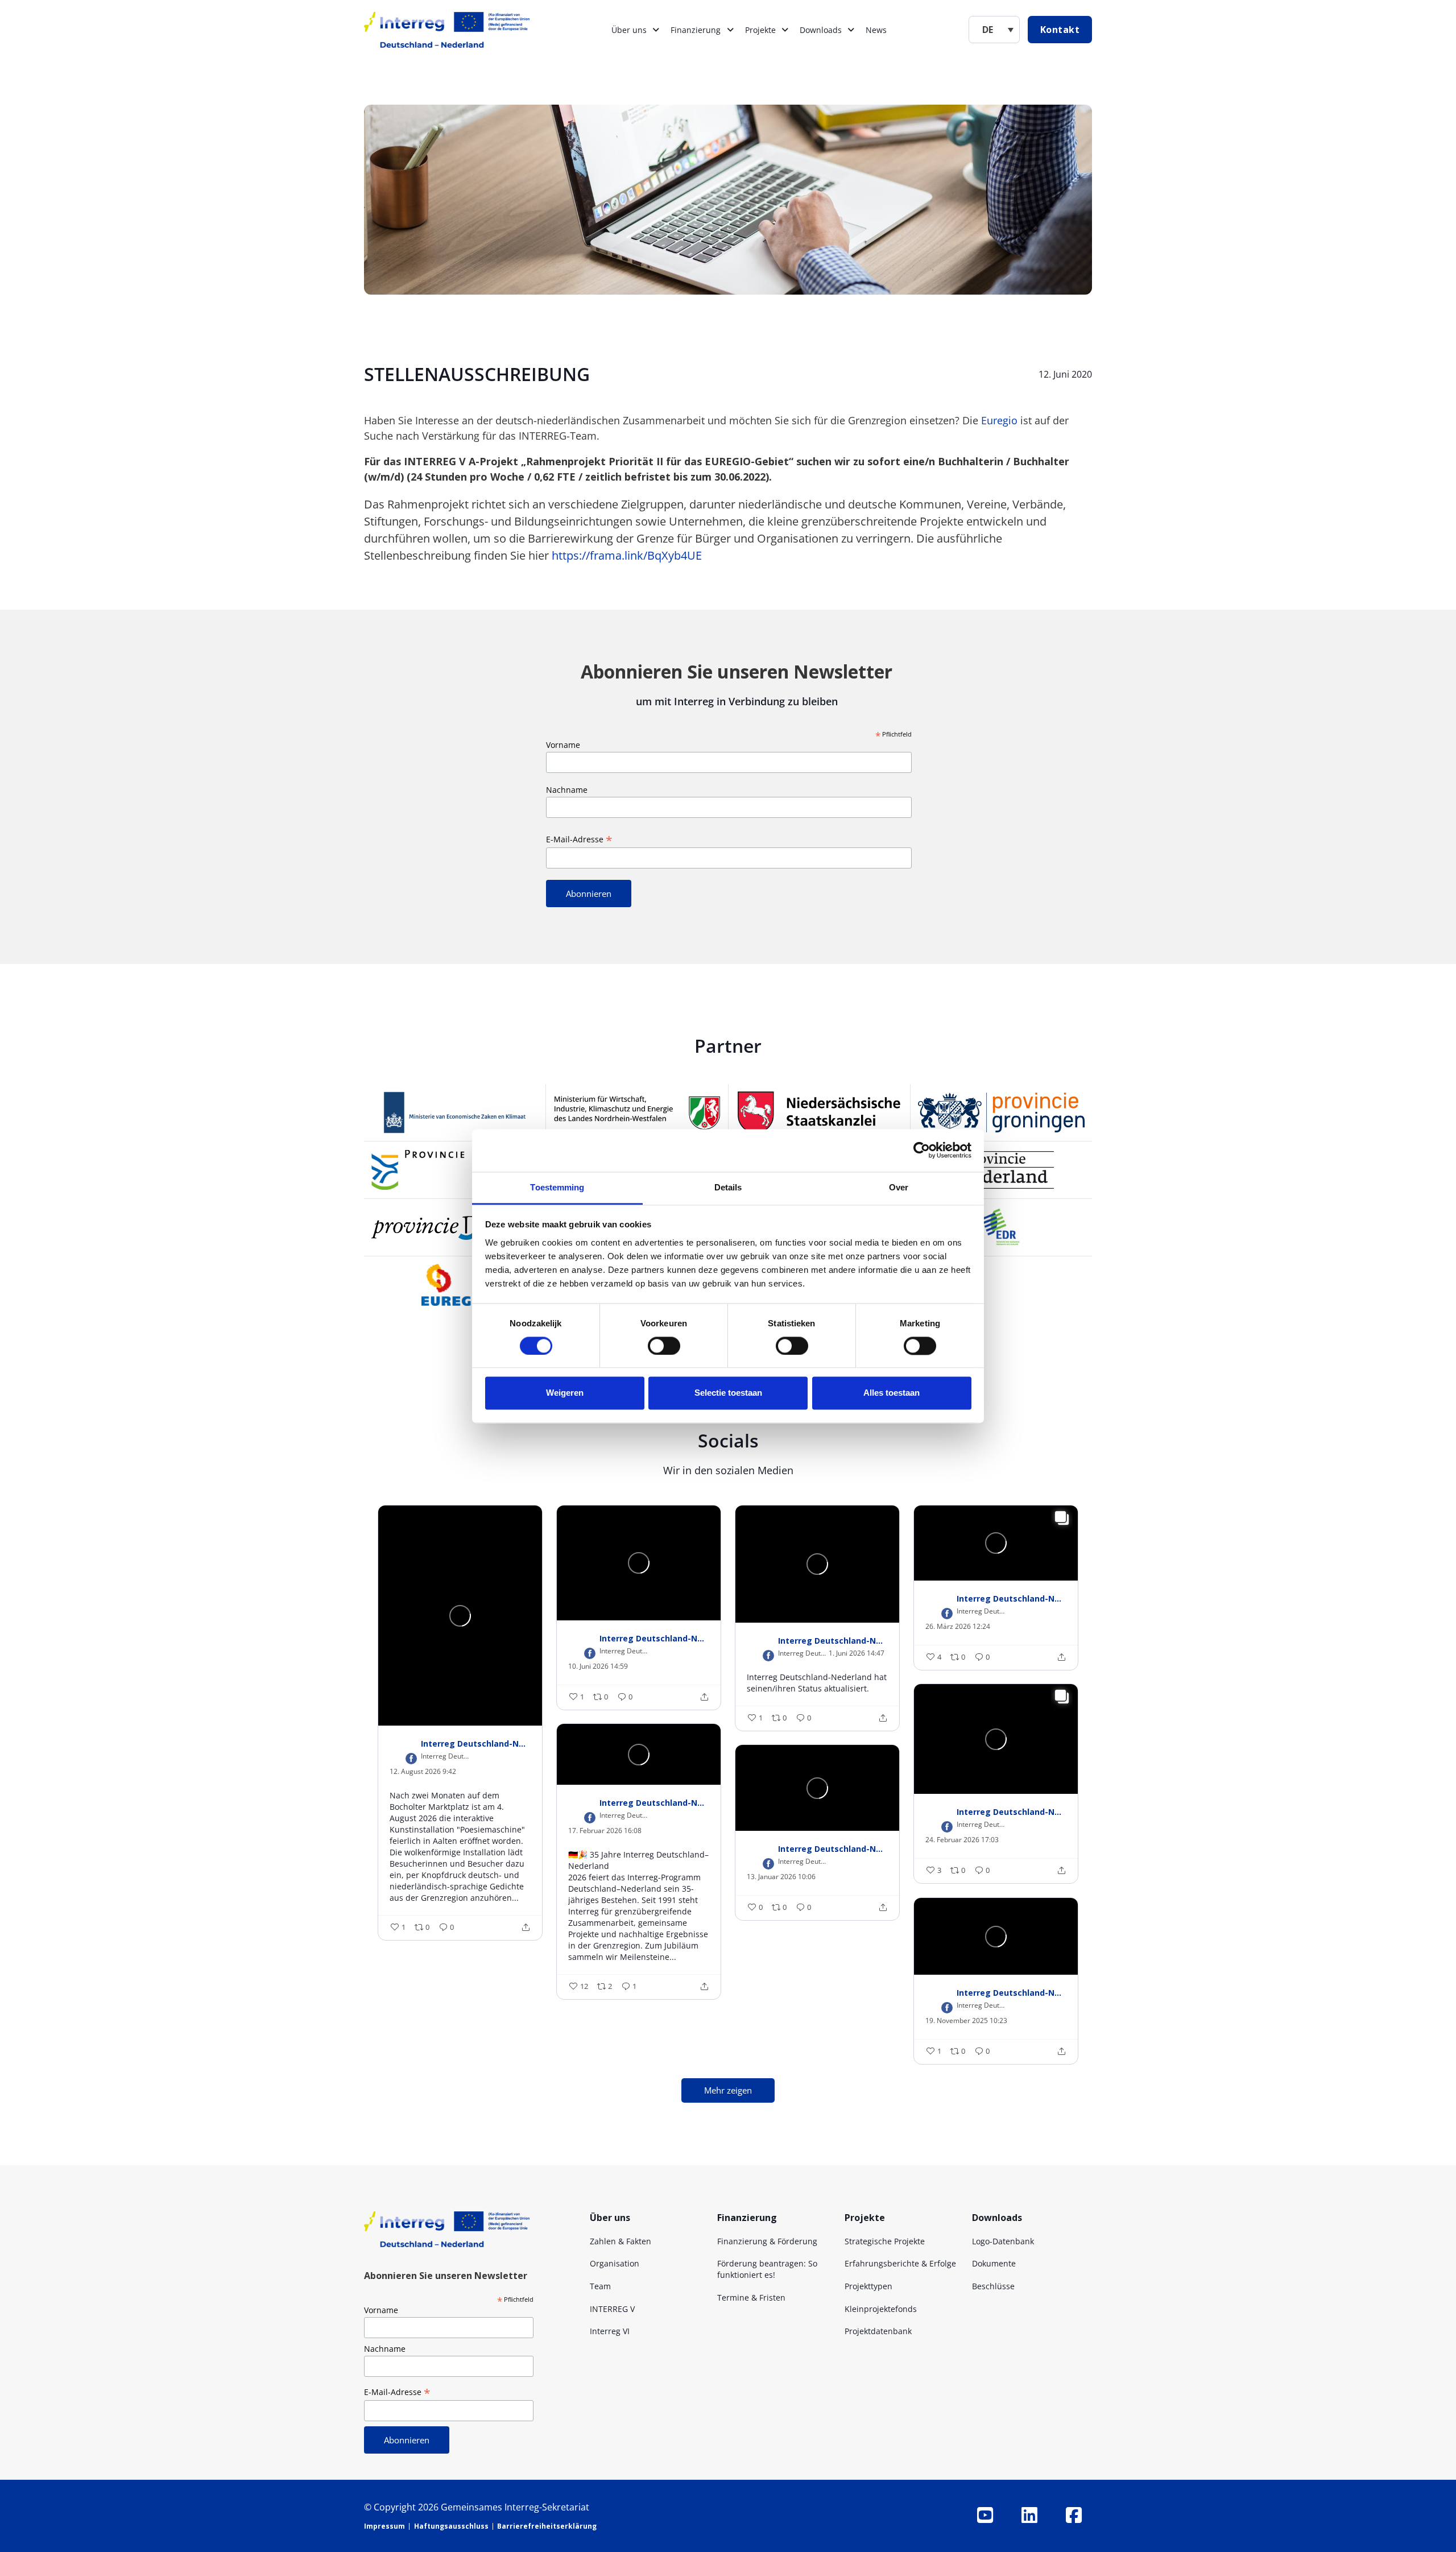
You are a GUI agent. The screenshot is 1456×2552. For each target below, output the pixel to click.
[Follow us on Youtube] (985, 2515)
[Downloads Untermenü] (851, 30)
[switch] (664, 1346)
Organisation (615, 2263)
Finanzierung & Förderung (767, 2241)
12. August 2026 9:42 (423, 1772)
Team (600, 2286)
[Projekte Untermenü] (785, 30)
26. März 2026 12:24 (958, 1627)
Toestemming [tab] (557, 1187)
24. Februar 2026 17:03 (962, 1840)
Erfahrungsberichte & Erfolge (900, 2263)
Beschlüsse (993, 2286)
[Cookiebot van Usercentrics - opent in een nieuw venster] (922, 1150)
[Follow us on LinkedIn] (1029, 2515)
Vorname (563, 745)
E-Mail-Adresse (579, 839)
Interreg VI (610, 2331)
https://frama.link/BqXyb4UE (627, 555)
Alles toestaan (892, 1393)
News (876, 30)
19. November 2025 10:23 (966, 2021)
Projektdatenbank (878, 2331)
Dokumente (994, 2263)
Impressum (384, 2526)
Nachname (567, 790)
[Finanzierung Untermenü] (730, 30)
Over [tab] (899, 1187)
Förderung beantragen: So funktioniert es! (767, 2269)
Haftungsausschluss (451, 2526)
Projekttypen (868, 2286)
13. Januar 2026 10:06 (781, 1877)
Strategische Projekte (885, 2241)
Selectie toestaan (728, 1393)
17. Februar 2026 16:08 (605, 1831)
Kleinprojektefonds (881, 2309)
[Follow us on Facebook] (1074, 2515)
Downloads (821, 30)
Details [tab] (728, 1187)
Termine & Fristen (751, 2297)
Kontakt (1060, 30)
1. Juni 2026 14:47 (857, 1653)
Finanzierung (696, 30)
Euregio (998, 420)
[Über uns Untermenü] (656, 30)
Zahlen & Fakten (621, 2241)
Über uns (629, 30)
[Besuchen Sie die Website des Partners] (455, 1112)
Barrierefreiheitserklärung (547, 2526)
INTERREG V (612, 2309)
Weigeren (565, 1393)
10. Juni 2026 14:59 (598, 1666)
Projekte (760, 30)
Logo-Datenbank (1003, 2241)
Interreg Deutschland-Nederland (476, 1743)
